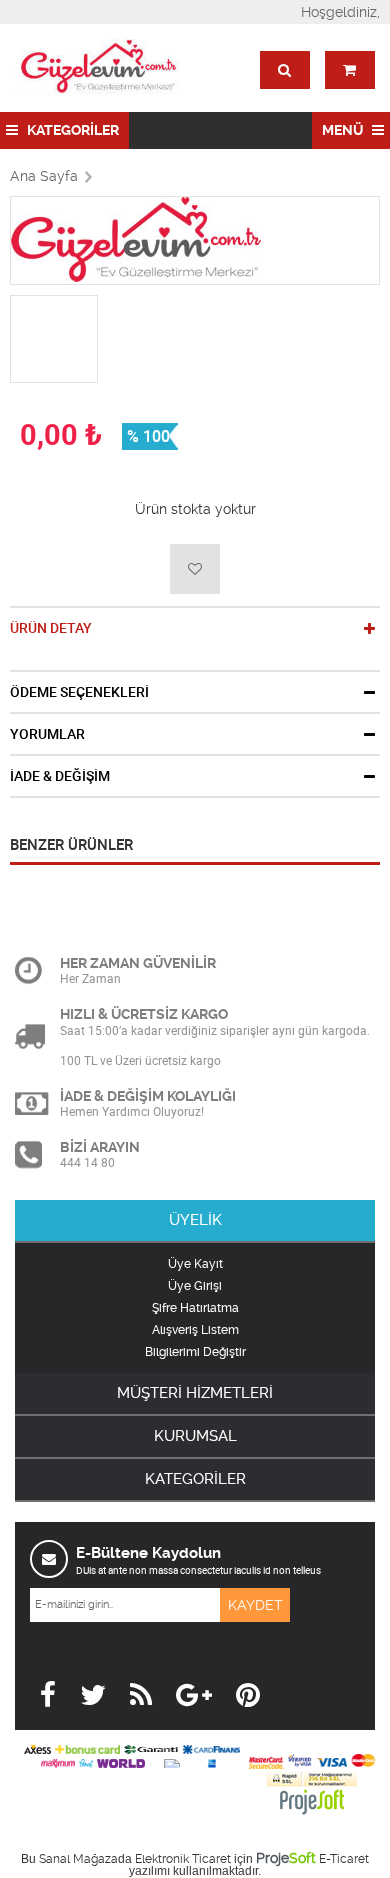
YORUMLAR (47, 734)
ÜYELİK (195, 1220)
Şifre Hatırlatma (195, 1308)
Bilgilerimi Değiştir (195, 1352)
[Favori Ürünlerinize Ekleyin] (195, 569)
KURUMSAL (195, 1436)
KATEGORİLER (71, 130)
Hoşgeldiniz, (340, 12)
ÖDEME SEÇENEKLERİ (79, 692)
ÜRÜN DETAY (51, 628)
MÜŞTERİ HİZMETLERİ (195, 1393)
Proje (286, 1858)
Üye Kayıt (195, 1264)
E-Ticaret (344, 1859)
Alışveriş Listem (195, 1330)
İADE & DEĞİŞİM (60, 776)
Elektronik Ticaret (183, 1859)
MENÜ (344, 130)
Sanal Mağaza (78, 1859)
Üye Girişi (195, 1286)
